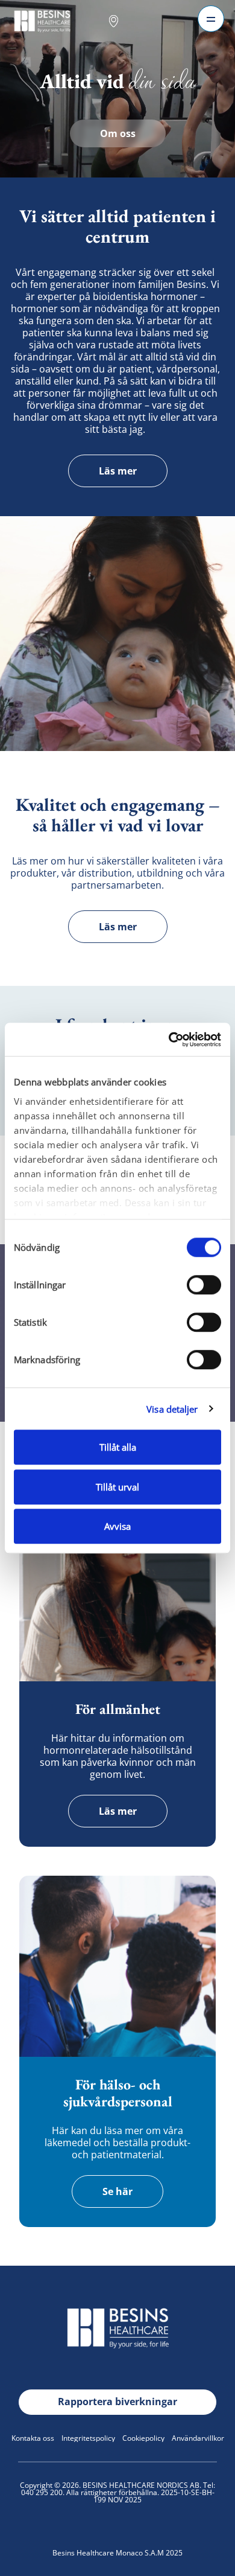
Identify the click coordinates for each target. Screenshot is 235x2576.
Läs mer (118, 471)
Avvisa (117, 1526)
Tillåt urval (117, 1487)
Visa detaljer (172, 1409)
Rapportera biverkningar (117, 2402)
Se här (117, 2191)
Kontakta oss (33, 2438)
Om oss (118, 133)
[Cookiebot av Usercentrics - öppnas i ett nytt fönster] (169, 1040)
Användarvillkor (198, 2438)
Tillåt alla (118, 1447)
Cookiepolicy (143, 2438)
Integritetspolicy (88, 2438)
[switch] (204, 1285)
